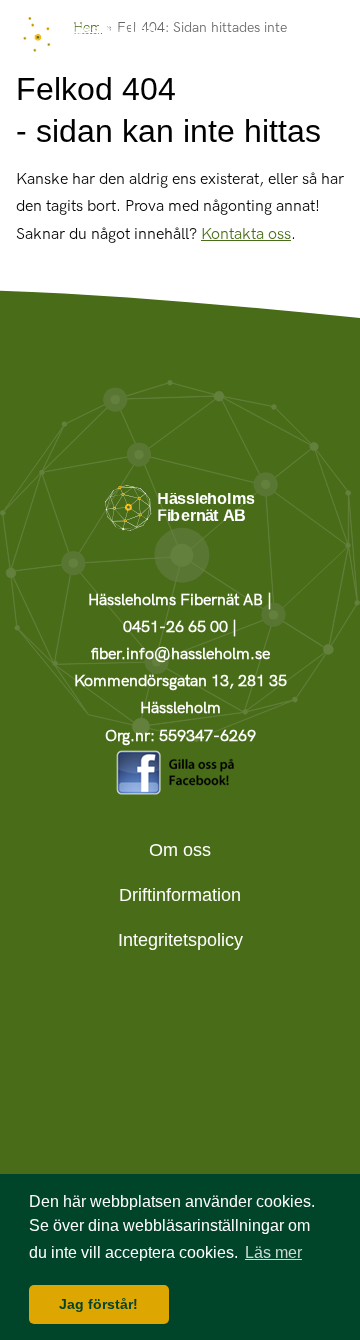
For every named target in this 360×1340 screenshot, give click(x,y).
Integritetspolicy (180, 940)
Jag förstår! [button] (98, 1304)
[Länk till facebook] (180, 789)
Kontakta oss (246, 234)
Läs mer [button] (273, 1252)
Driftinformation (180, 895)
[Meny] (325, 40)
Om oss (180, 850)
